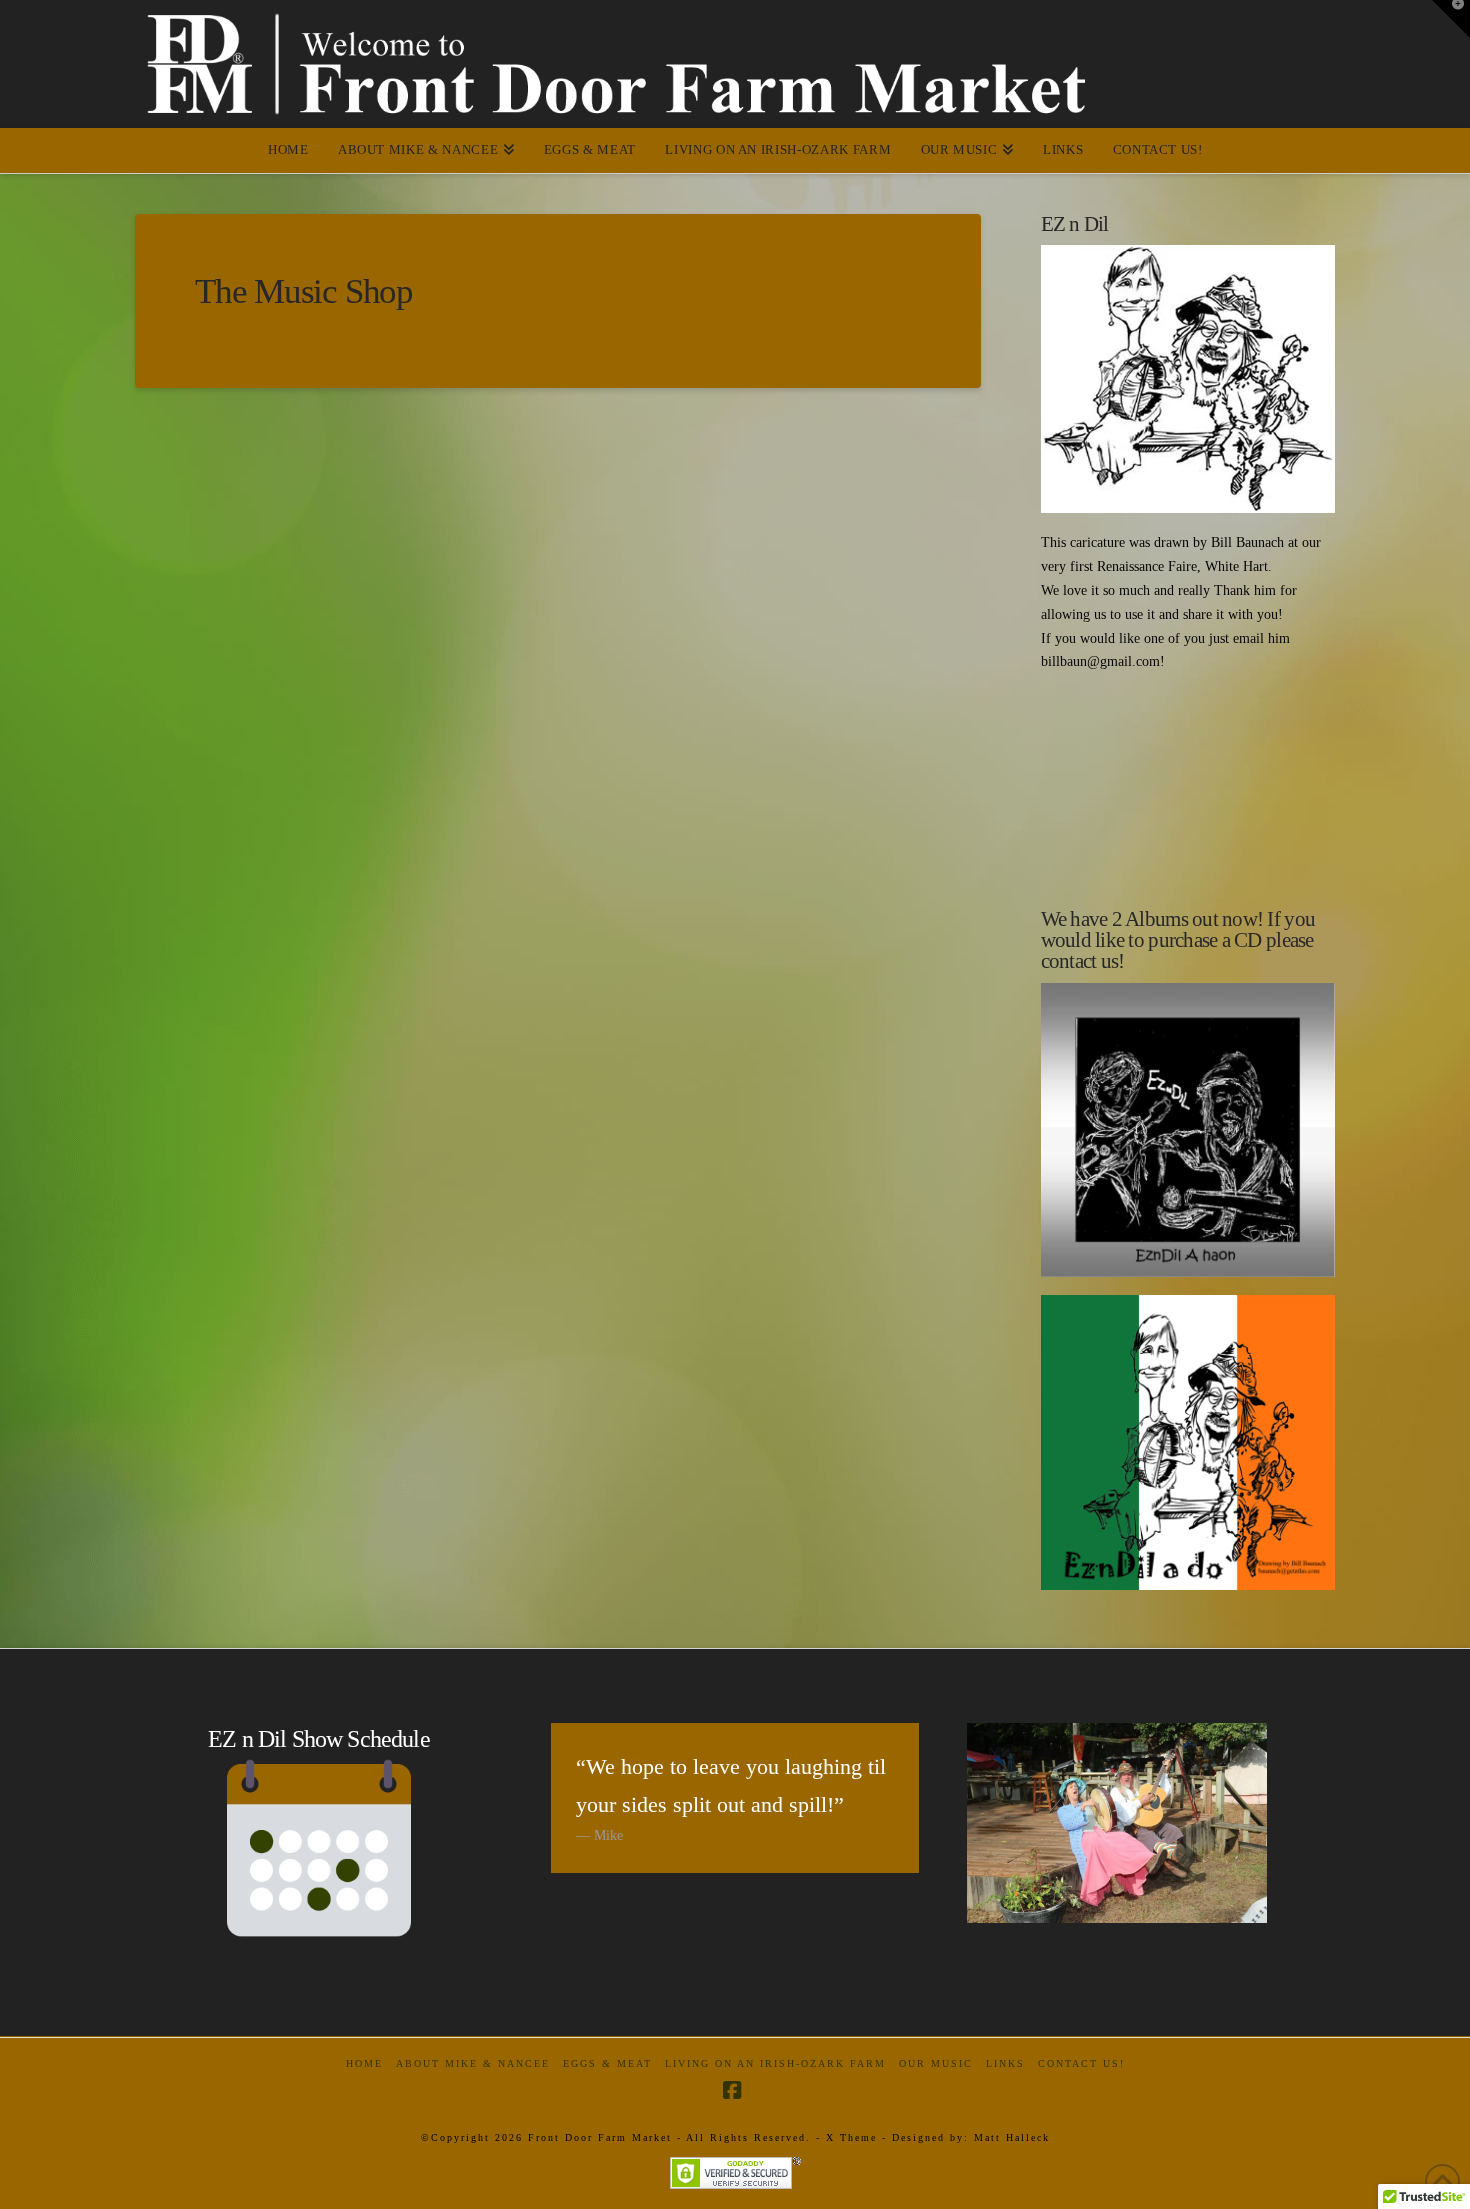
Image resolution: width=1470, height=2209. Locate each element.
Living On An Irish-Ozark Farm (775, 2063)
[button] (1451, 19)
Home (364, 2063)
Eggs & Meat (607, 2063)
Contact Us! (1081, 2063)
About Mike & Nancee (473, 2063)
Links (1005, 2063)
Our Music (936, 2063)
